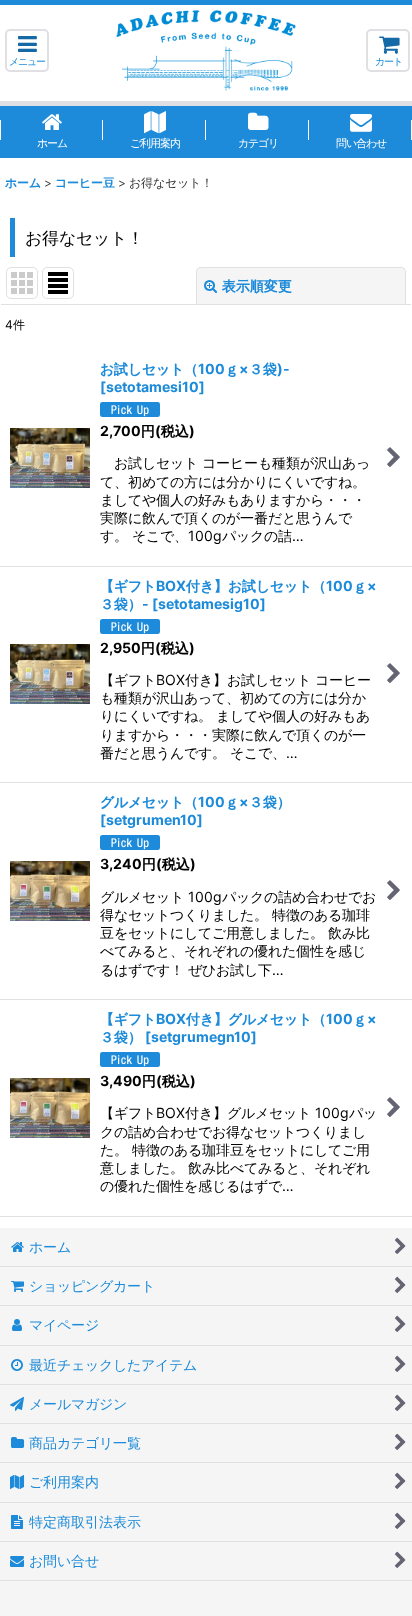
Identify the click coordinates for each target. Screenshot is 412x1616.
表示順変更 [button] (257, 285)
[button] (27, 50)
